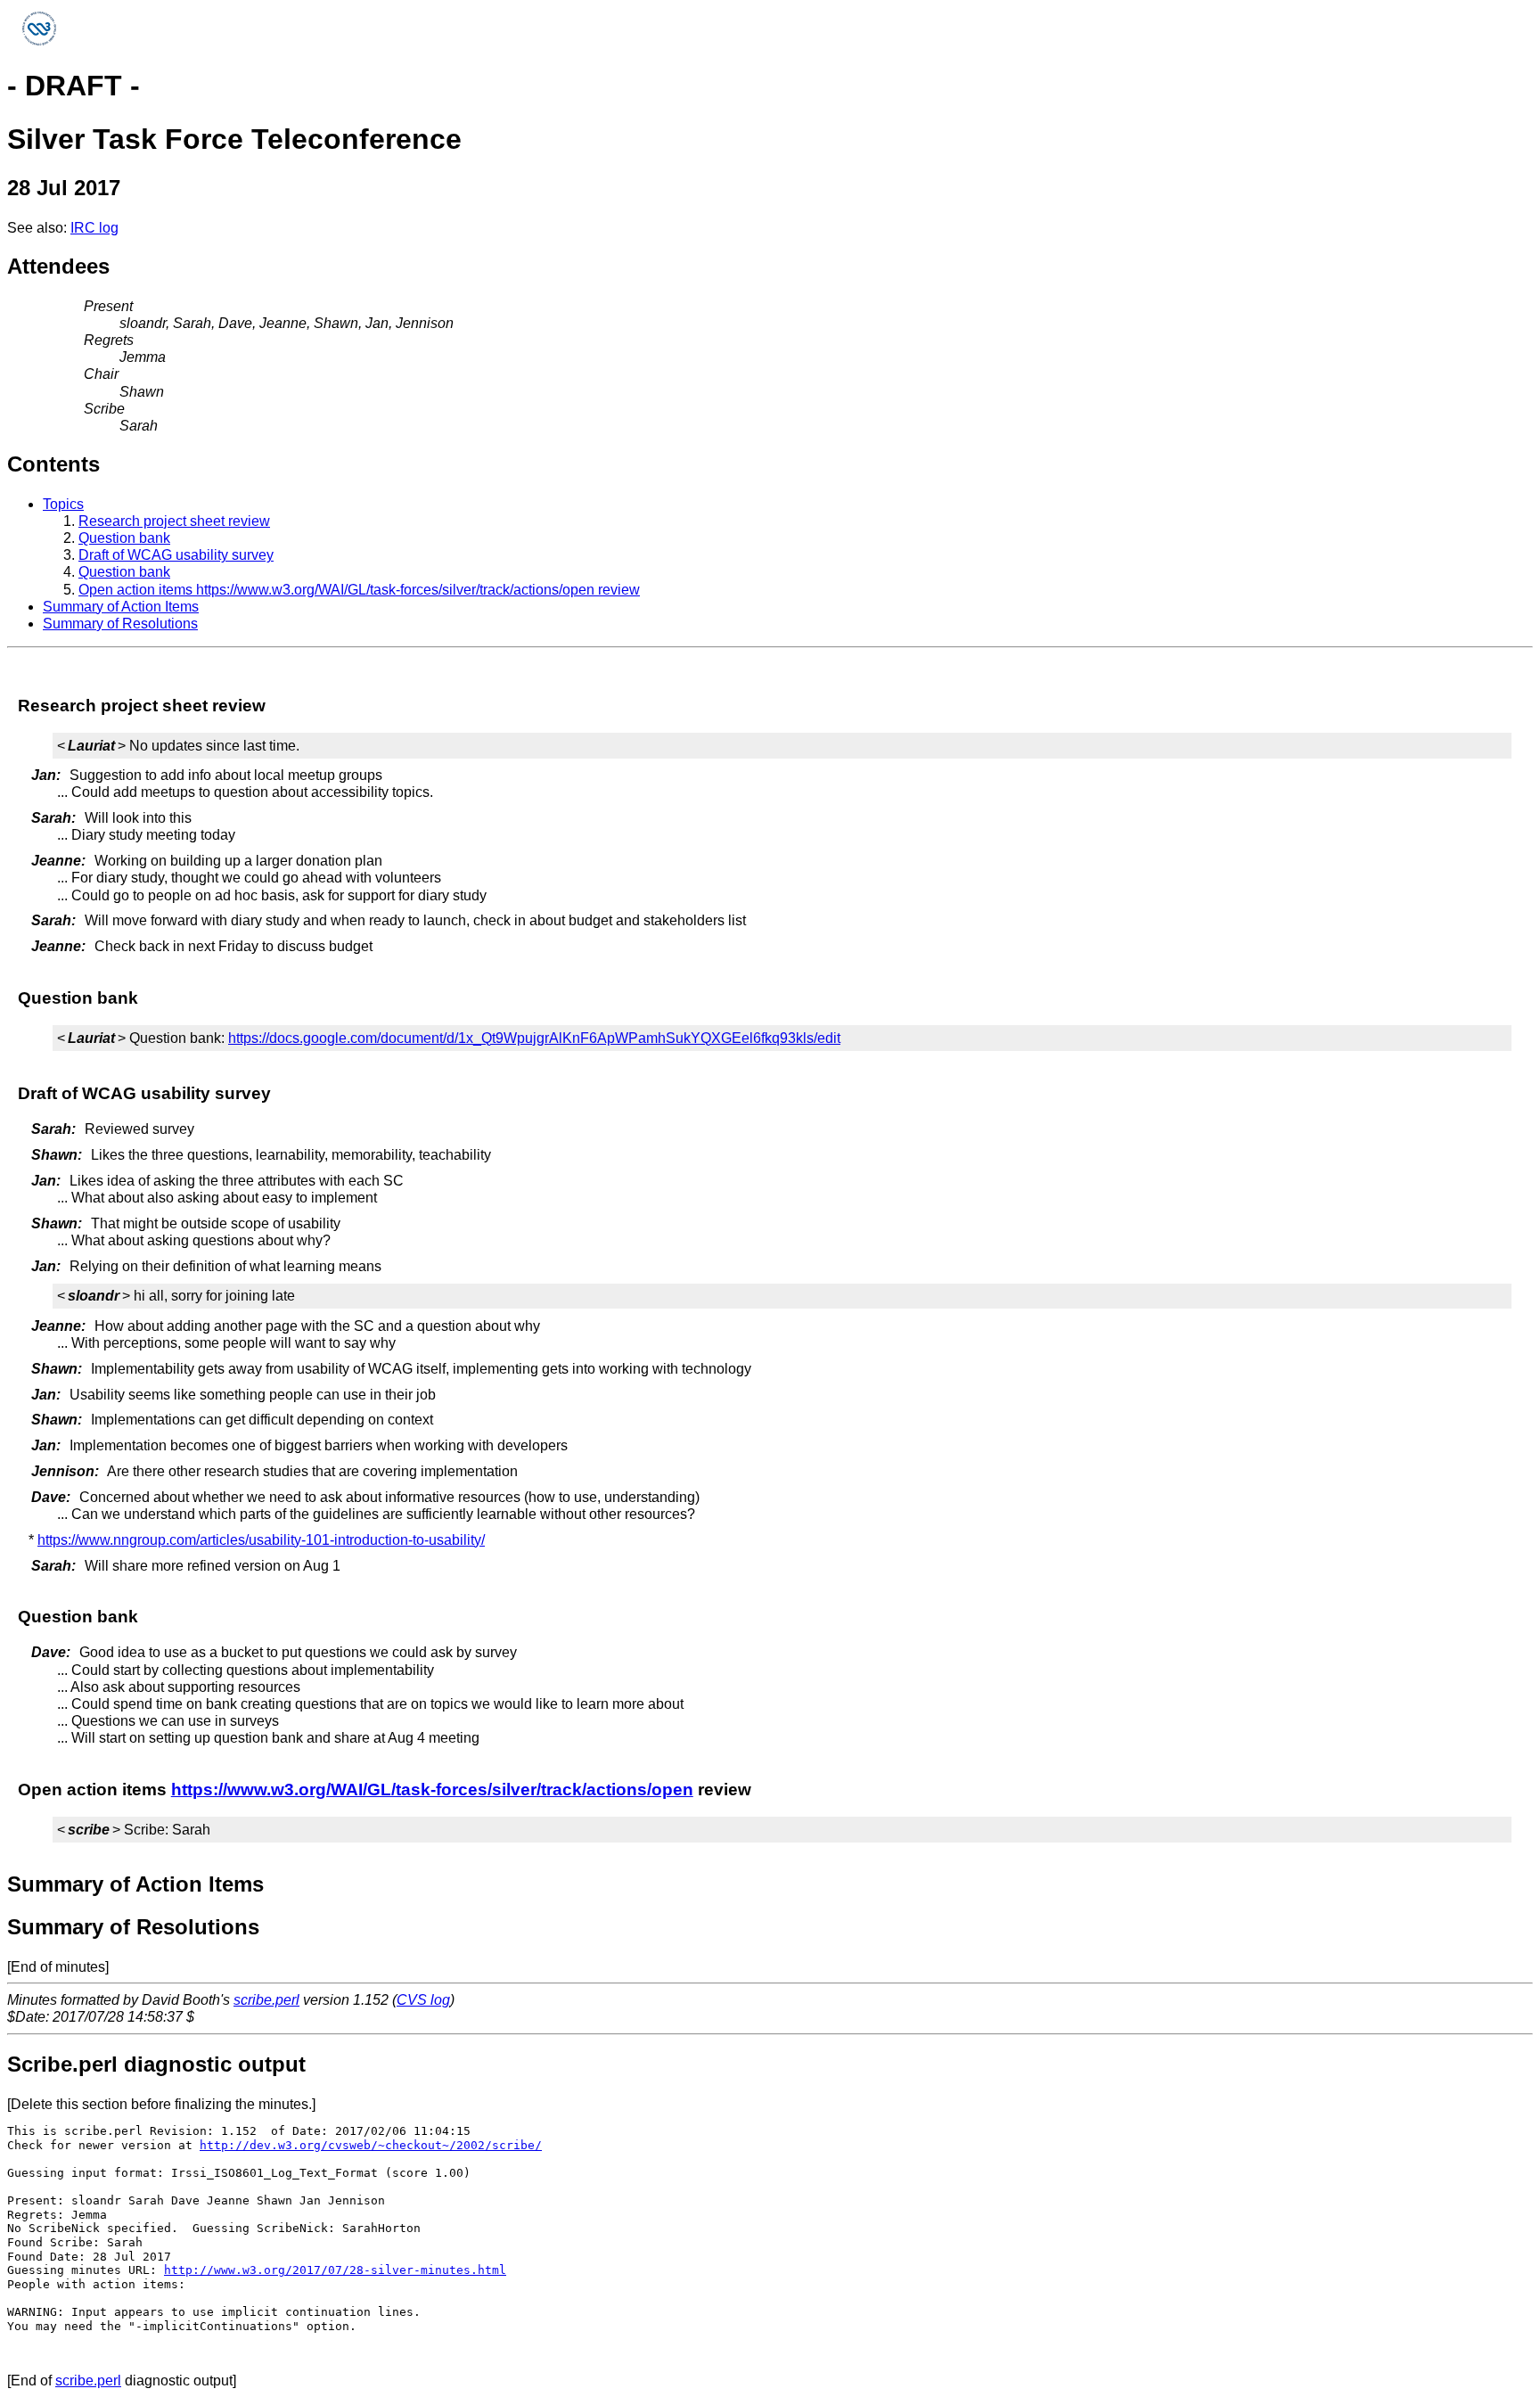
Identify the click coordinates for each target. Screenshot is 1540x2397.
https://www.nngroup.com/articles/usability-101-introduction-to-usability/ (261, 1540)
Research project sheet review (174, 521)
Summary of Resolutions (120, 624)
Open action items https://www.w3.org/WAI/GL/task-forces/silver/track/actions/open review (359, 590)
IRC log (94, 228)
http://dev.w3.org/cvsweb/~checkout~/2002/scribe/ (371, 2145)
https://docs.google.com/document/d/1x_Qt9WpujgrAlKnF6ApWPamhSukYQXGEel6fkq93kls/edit (534, 1038)
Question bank (124, 538)
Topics (63, 504)
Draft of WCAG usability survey (176, 555)
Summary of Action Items (121, 607)
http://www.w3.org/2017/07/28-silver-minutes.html (335, 2270)
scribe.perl (266, 2000)
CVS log (423, 2000)
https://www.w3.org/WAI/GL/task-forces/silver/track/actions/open (432, 1790)
